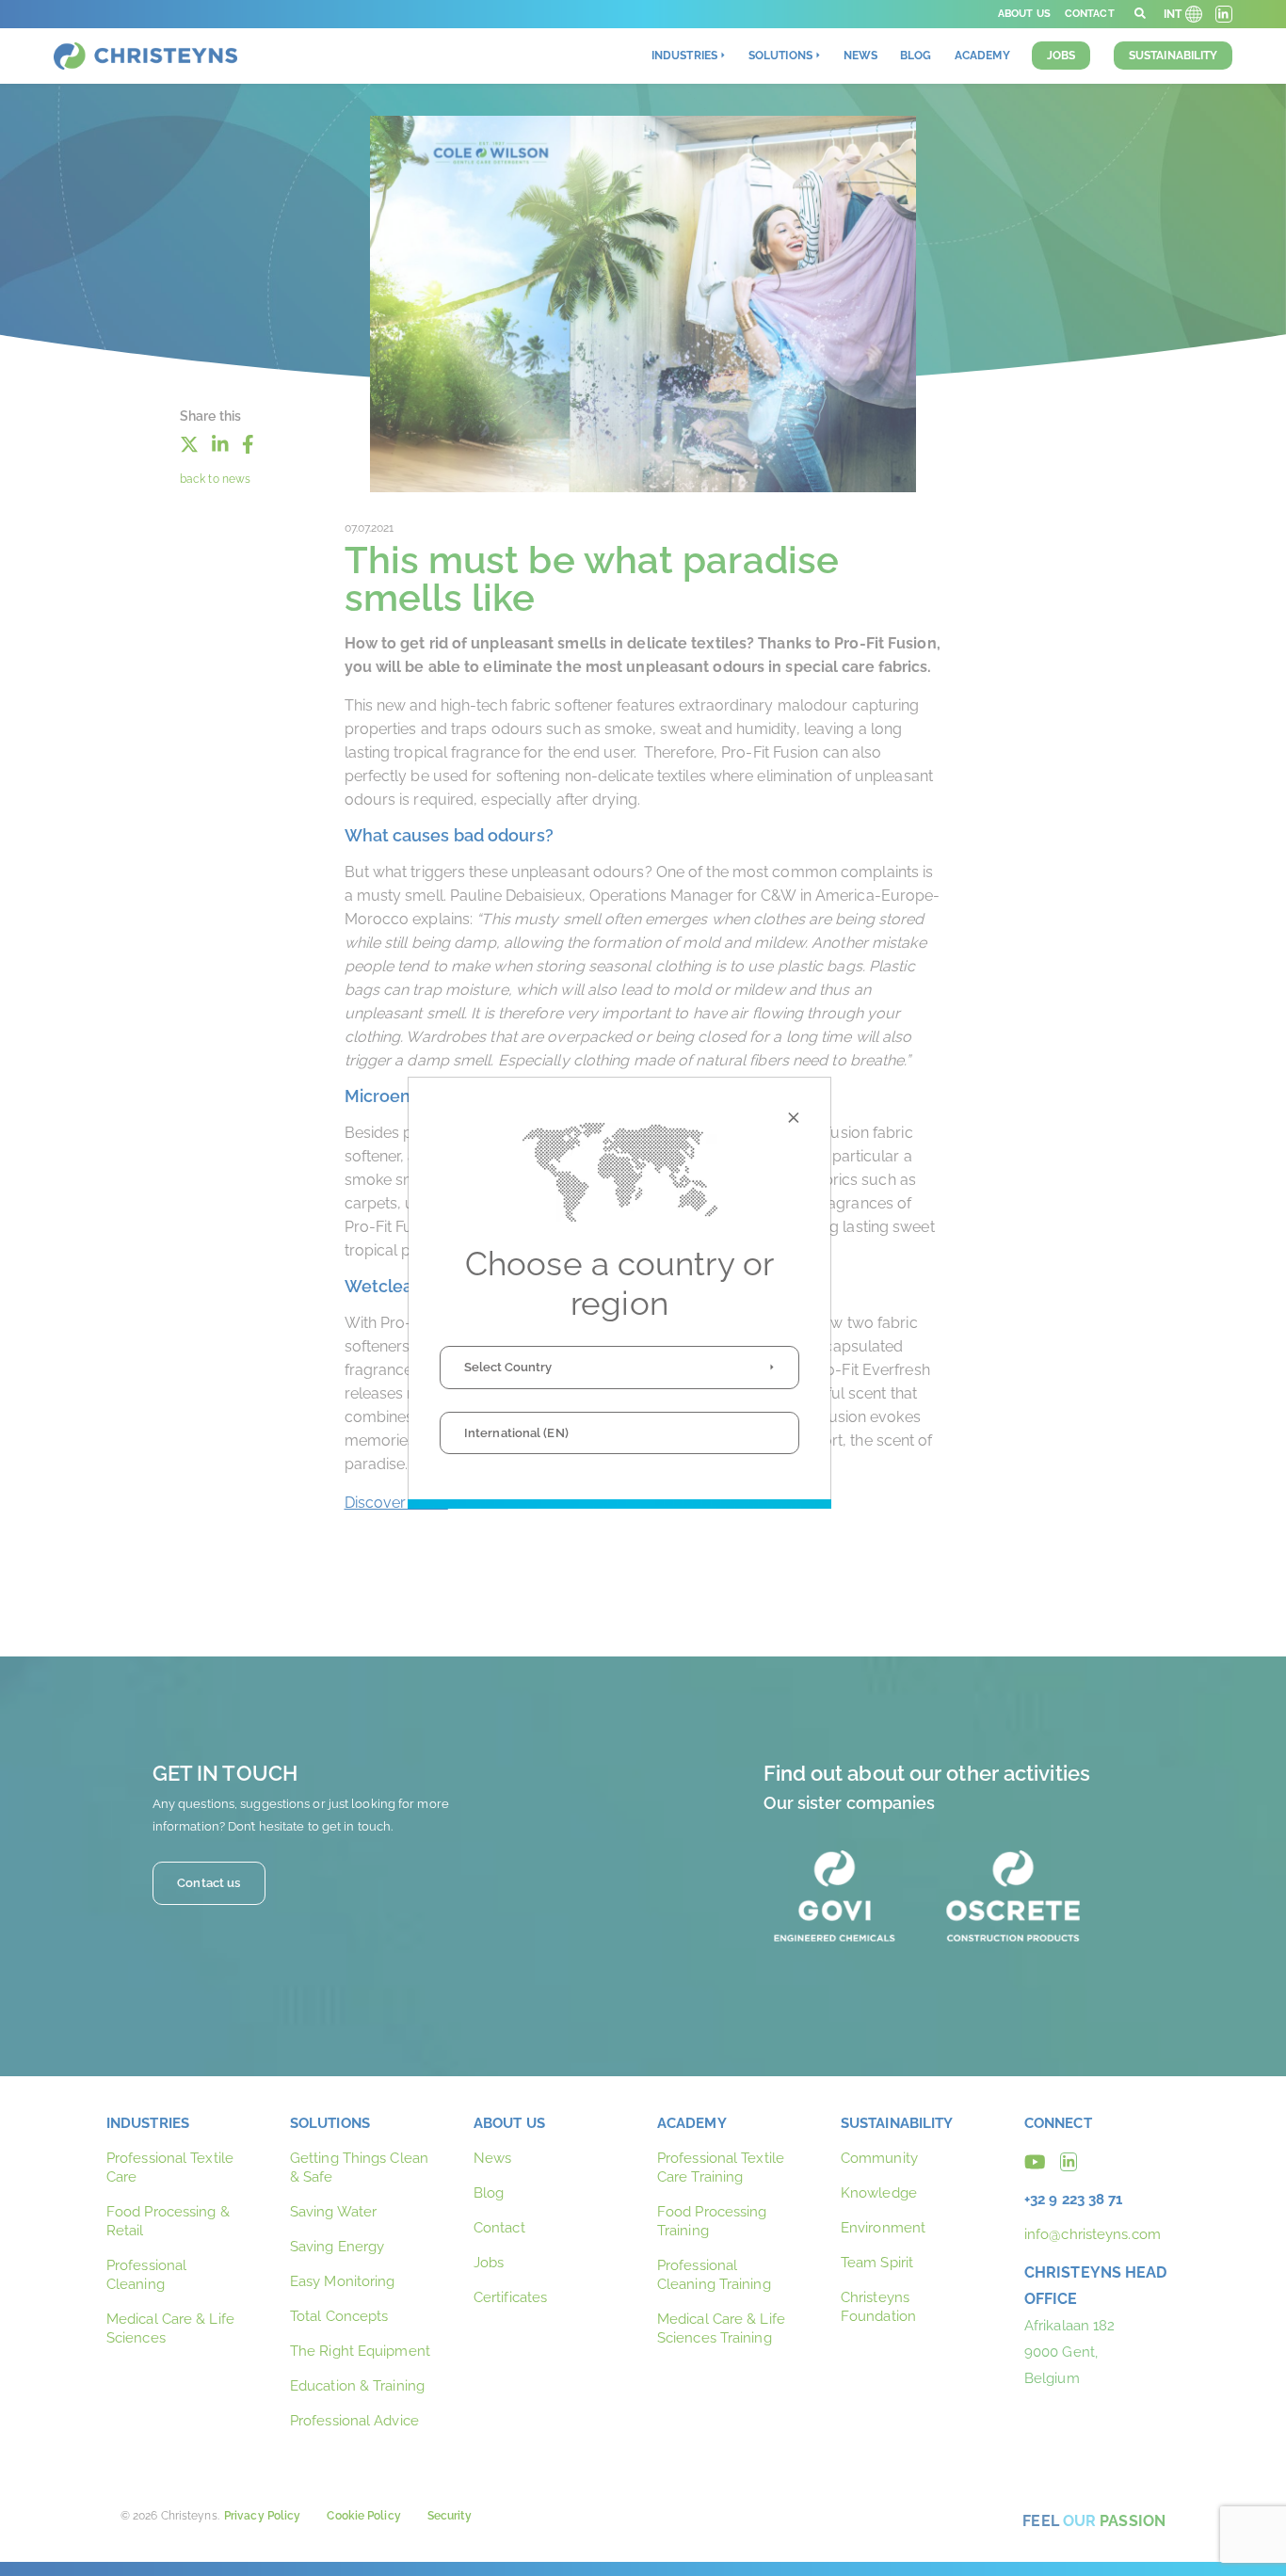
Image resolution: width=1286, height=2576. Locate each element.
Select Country (508, 1367)
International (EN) (516, 1433)
